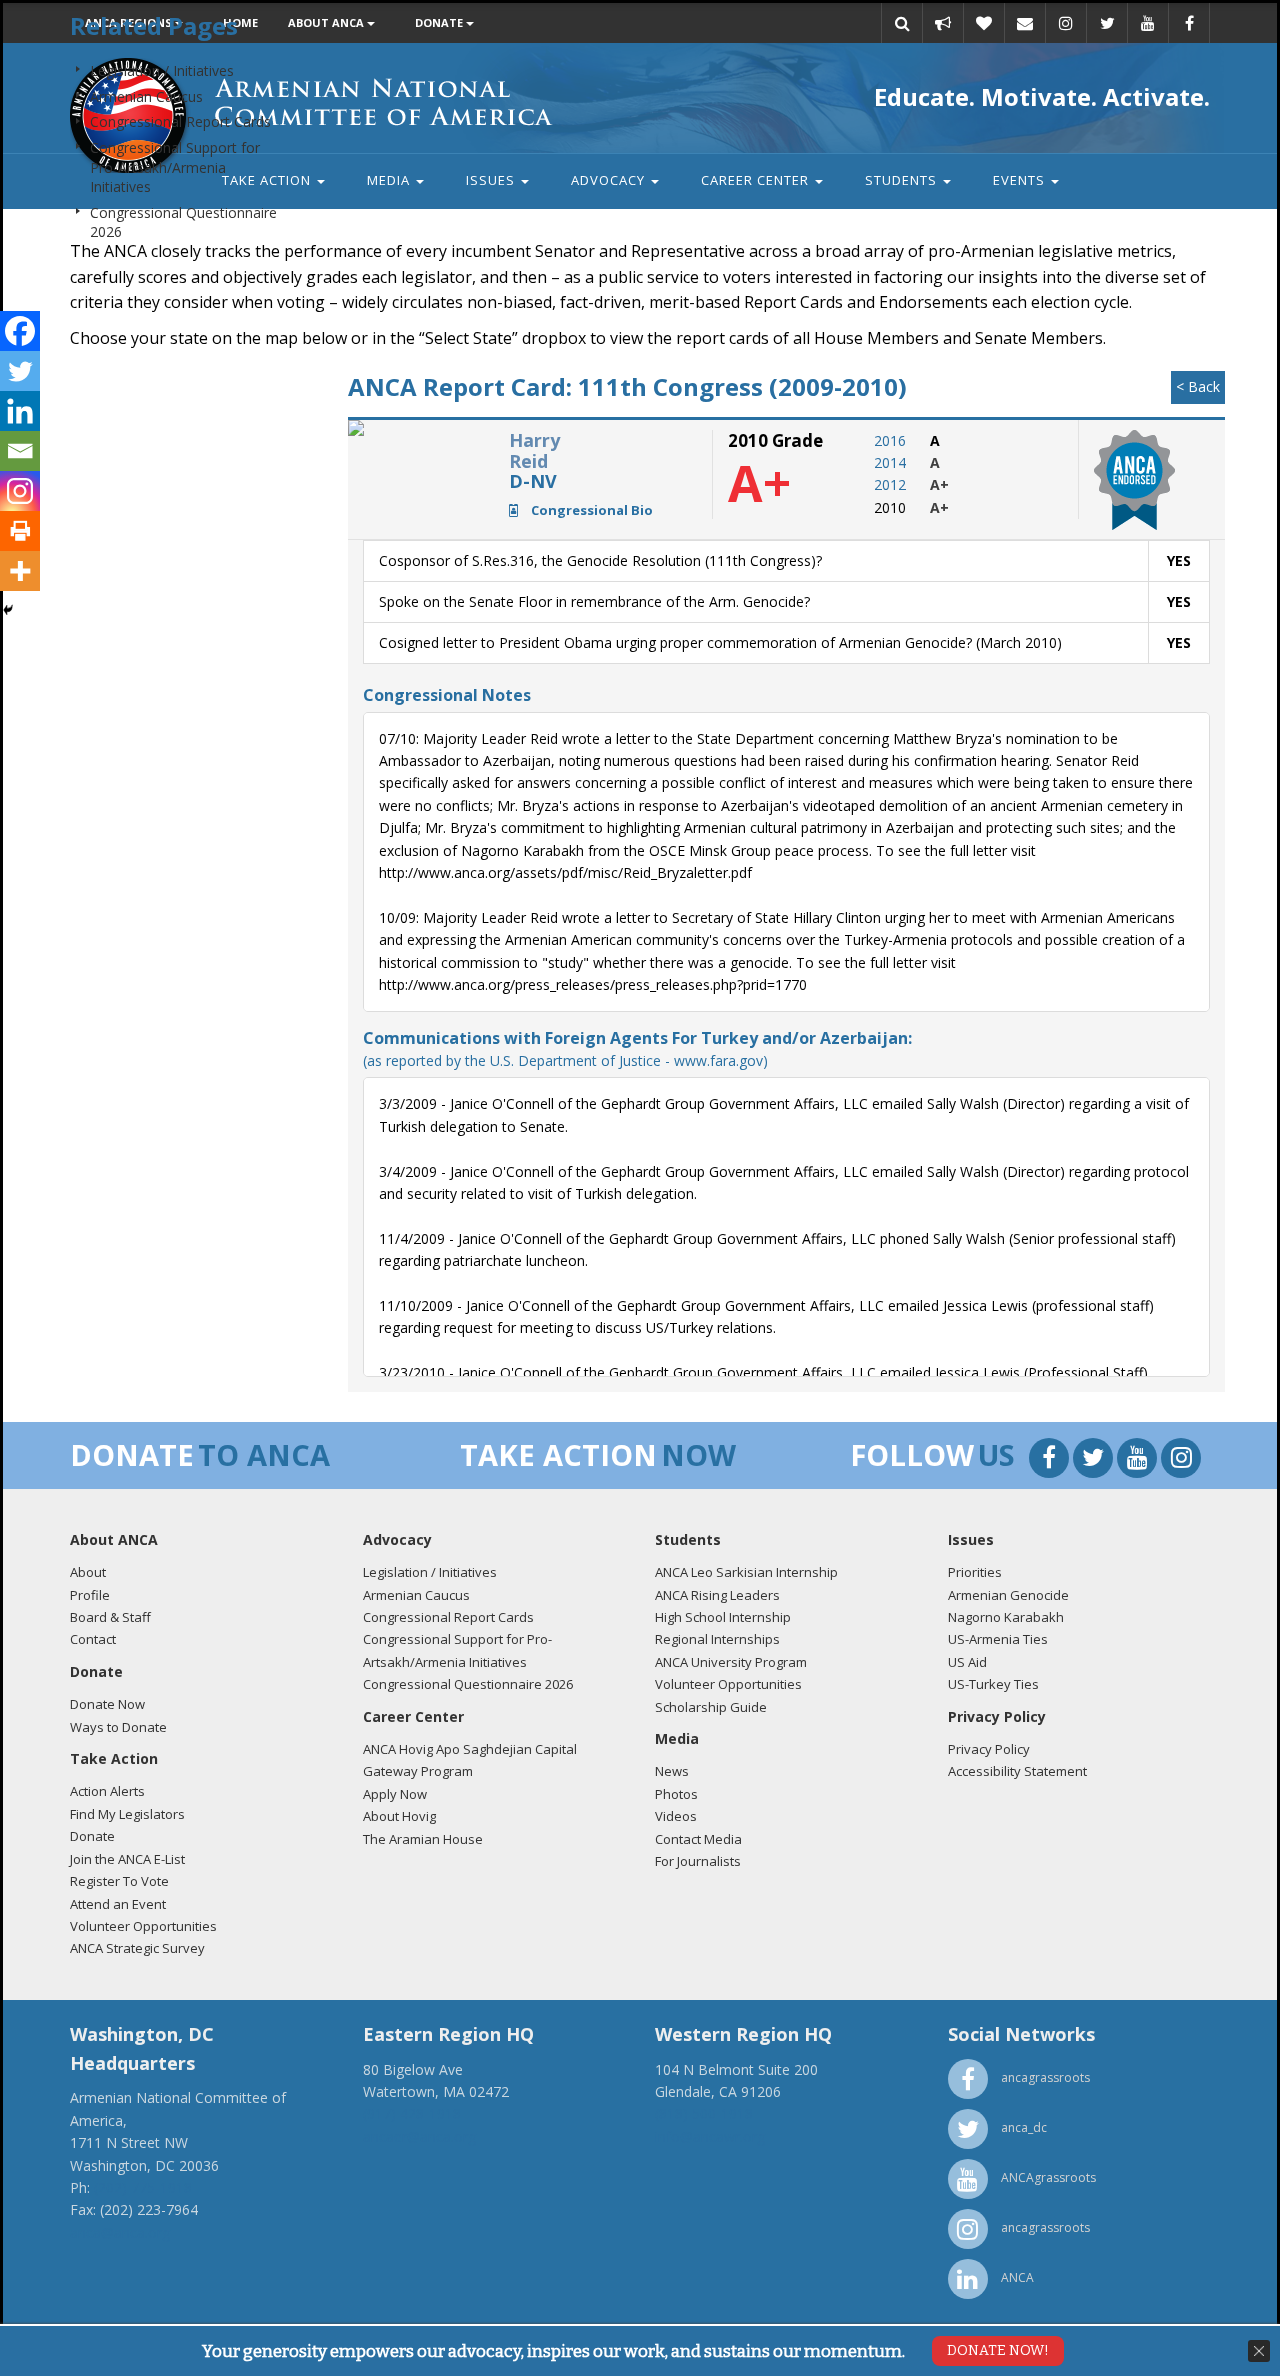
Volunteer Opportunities (143, 1926)
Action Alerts (107, 1791)
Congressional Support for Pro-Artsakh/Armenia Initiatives (175, 167)
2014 (890, 462)
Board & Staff (110, 1617)
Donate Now (107, 1704)
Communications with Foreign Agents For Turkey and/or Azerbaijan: (637, 1048)
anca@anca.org (120, 2232)
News (672, 1771)
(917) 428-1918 (412, 2113)
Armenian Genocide (1008, 1595)
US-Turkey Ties (993, 1684)
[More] (20, 571)
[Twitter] (20, 371)
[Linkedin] (20, 411)
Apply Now (395, 1794)
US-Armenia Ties (998, 1639)
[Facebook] (20, 331)
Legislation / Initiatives (162, 70)
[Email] (20, 451)
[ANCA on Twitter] (1095, 1460)
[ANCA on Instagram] (1181, 1460)
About (88, 1572)
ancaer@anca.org (419, 2136)
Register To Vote (119, 1881)
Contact (93, 1639)
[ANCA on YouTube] (1139, 1460)
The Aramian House (423, 1839)
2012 (890, 484)
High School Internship (723, 1617)
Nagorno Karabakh (1006, 1617)
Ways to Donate (118, 1727)
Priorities (975, 1572)
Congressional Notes (447, 695)
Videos (676, 1816)
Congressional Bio (590, 510)
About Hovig (399, 1816)
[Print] (20, 531)
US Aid (967, 1662)
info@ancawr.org (710, 2136)
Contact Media (698, 1839)
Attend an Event (118, 1904)
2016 (890, 440)
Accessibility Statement (1017, 1771)
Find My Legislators (127, 1814)
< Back (1198, 386)
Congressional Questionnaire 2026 (468, 1684)
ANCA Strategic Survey (137, 1948)
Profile (90, 1595)
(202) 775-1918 (143, 2187)
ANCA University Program (731, 1662)
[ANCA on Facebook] (1051, 1460)
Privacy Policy (989, 1749)
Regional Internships (717, 1639)
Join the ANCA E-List (127, 1859)
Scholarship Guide (711, 1707)
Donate (92, 1836)
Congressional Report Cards (180, 121)
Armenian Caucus (146, 96)
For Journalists (698, 1861)
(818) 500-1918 (704, 2113)
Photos (676, 1794)
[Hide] (8, 610)
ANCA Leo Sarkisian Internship (746, 1572)
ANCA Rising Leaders (717, 1595)
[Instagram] (20, 491)
